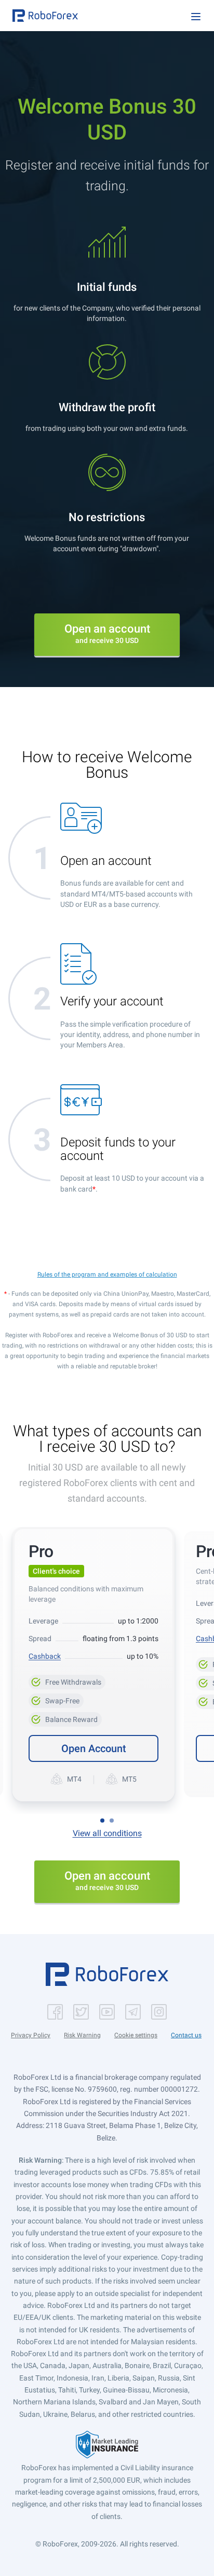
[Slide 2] (112, 1821)
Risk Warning (82, 2035)
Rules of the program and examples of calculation (107, 1275)
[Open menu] (196, 17)
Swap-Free (56, 1699)
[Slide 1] (102, 1821)
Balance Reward (65, 1718)
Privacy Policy (31, 2035)
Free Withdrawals (67, 1681)
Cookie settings (136, 2035)
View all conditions (107, 1833)
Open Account (94, 1748)
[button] (45, 16)
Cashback (45, 1656)
